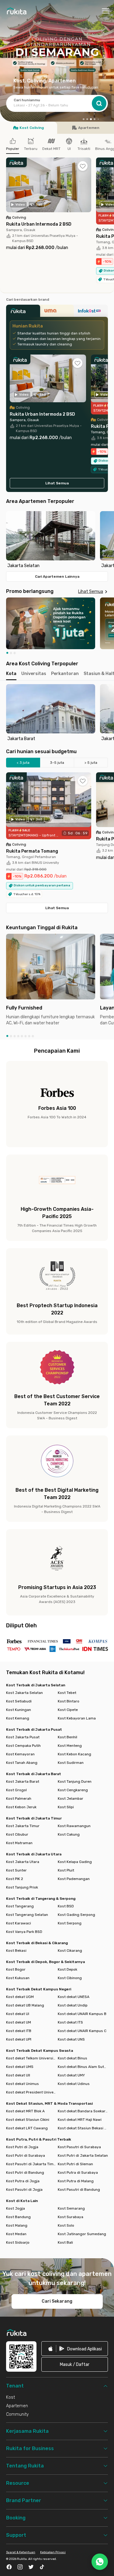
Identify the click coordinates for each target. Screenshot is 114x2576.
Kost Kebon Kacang (74, 1754)
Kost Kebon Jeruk (21, 1807)
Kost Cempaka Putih (23, 1746)
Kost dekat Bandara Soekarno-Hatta (83, 2111)
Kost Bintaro (69, 1701)
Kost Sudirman (71, 1763)
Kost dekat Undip (73, 2005)
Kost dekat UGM (20, 1997)
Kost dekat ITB (19, 2031)
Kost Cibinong (70, 1978)
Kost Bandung (18, 2217)
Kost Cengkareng (73, 1790)
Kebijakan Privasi (53, 2552)
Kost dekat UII (18, 2075)
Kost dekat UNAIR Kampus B (82, 2014)
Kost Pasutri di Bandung (79, 2190)
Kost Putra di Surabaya (78, 2173)
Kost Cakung (69, 1834)
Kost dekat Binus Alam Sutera (83, 2067)
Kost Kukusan (18, 1978)
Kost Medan (16, 2234)
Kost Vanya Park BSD (24, 1932)
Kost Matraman (19, 1843)
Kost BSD (66, 1906)
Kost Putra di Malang (76, 2181)
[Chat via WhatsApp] (100, 2562)
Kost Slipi (66, 1807)
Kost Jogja (16, 2208)
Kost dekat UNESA (74, 1997)
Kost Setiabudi (19, 1701)
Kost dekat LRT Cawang (27, 2128)
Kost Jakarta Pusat (23, 1737)
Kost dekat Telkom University (31, 2058)
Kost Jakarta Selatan (24, 1693)
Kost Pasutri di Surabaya (79, 2147)
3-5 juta (57, 763)
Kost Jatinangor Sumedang (82, 2234)
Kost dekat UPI (19, 2039)
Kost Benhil (67, 1737)
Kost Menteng (70, 1746)
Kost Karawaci (19, 1923)
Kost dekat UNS (71, 2039)
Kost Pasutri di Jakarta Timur (31, 2164)
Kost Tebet (67, 1693)
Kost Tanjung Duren (75, 1781)
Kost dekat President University (31, 2092)
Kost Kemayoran (20, 1754)
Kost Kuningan (19, 1710)
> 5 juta (91, 763)
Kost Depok (67, 1969)
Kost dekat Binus (73, 2058)
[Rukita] (23, 313)
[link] (75, 2349)
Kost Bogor (16, 1969)
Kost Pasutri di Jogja (24, 2190)
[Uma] (57, 313)
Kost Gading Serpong (76, 1915)
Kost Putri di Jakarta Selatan (83, 2155)
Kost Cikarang (70, 1951)
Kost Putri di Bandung (25, 2173)
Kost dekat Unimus (22, 2084)
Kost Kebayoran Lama (77, 1718)
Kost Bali (65, 2242)
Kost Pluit (66, 1870)
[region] (57, 540)
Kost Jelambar (71, 1799)
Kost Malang (17, 2225)
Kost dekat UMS (20, 2067)
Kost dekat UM (19, 2022)
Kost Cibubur (17, 1834)
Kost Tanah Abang (22, 1763)
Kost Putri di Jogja (22, 2147)
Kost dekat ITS (70, 2022)
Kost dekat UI (18, 2014)
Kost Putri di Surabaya (26, 2155)
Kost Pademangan (74, 1879)
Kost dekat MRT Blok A (25, 2111)
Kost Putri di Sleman (75, 2164)
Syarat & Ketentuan (21, 2552)
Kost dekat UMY (71, 2075)
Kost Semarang (71, 2208)
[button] (84, 119)
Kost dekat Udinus (74, 2084)
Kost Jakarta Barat (23, 1781)
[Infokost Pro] (91, 313)
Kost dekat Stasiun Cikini (28, 2120)
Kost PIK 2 (15, 1879)
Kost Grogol (16, 1790)
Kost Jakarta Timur (23, 1826)
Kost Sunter (16, 1870)
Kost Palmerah (19, 1799)
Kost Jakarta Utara (23, 1862)
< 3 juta (23, 763)
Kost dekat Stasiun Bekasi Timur (83, 2128)
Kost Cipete (68, 1710)
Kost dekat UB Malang (25, 2005)
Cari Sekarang (57, 2301)
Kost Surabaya (71, 2217)
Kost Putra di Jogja (23, 2181)
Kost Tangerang (20, 1906)
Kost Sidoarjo (18, 2242)
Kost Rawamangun (74, 1826)
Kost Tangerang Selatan (27, 1915)
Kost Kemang (18, 1718)
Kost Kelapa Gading (75, 1862)
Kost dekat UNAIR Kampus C (82, 2031)
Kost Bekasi (16, 1951)
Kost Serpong (70, 1923)
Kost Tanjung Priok (22, 1887)
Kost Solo (66, 2225)
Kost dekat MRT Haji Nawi (80, 2120)
